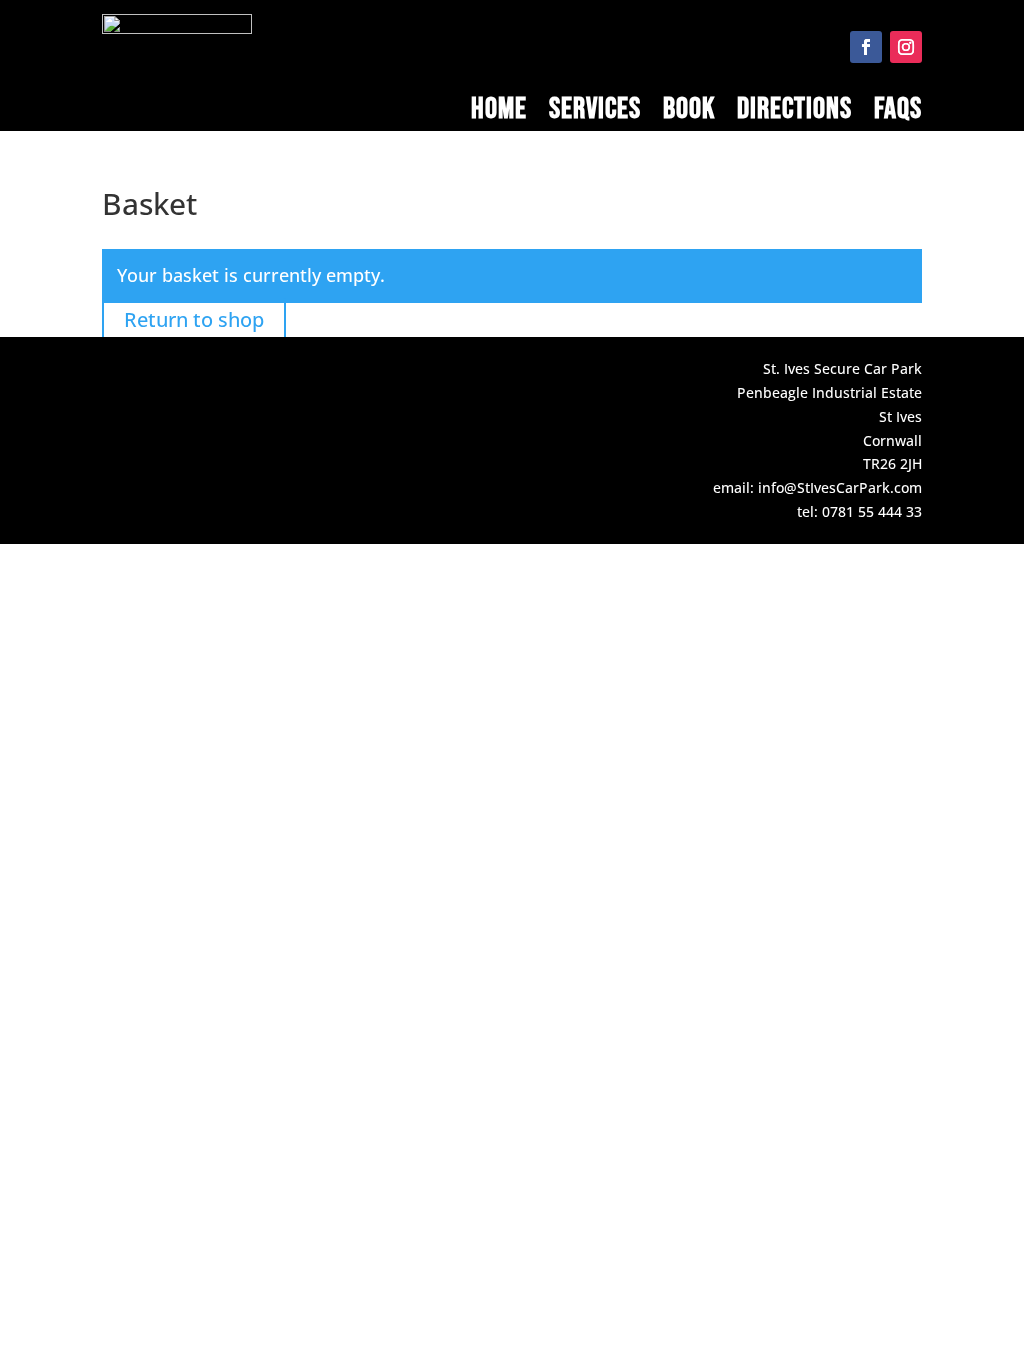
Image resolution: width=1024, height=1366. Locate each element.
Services (595, 113)
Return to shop (194, 319)
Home (499, 113)
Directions (794, 113)
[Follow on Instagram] (906, 47)
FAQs (898, 113)
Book (689, 113)
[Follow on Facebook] (866, 47)
